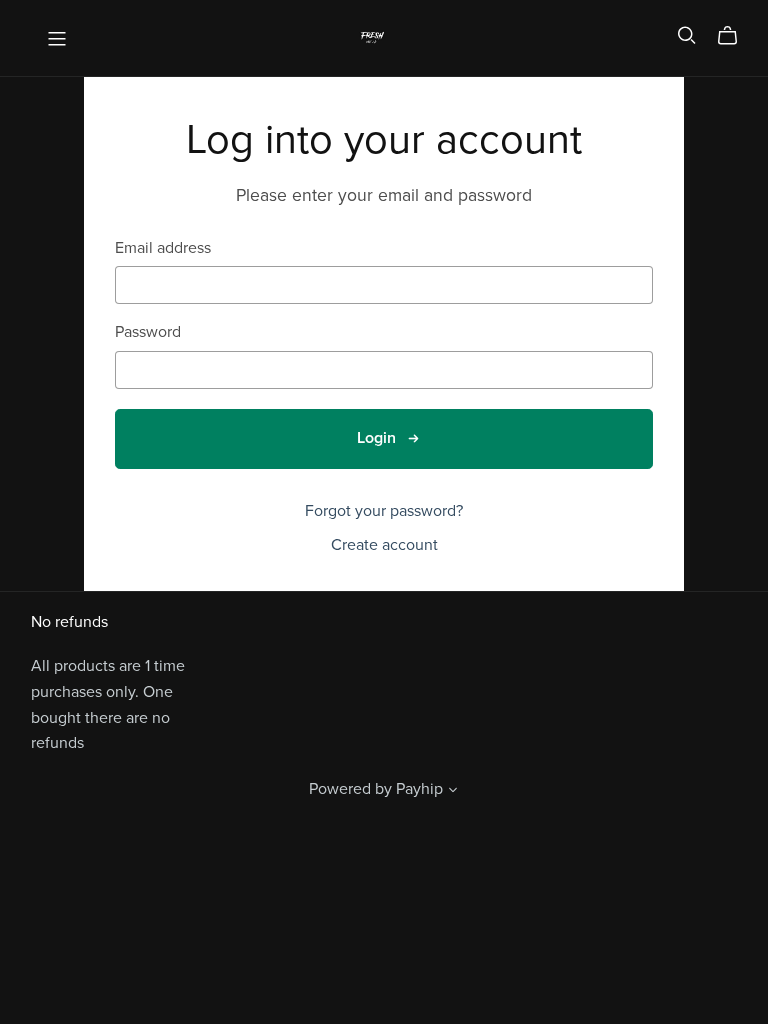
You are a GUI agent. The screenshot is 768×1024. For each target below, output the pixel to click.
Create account (384, 545)
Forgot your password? (384, 511)
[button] (453, 792)
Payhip (419, 789)
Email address (163, 248)
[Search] (687, 35)
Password (148, 332)
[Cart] (735, 36)
